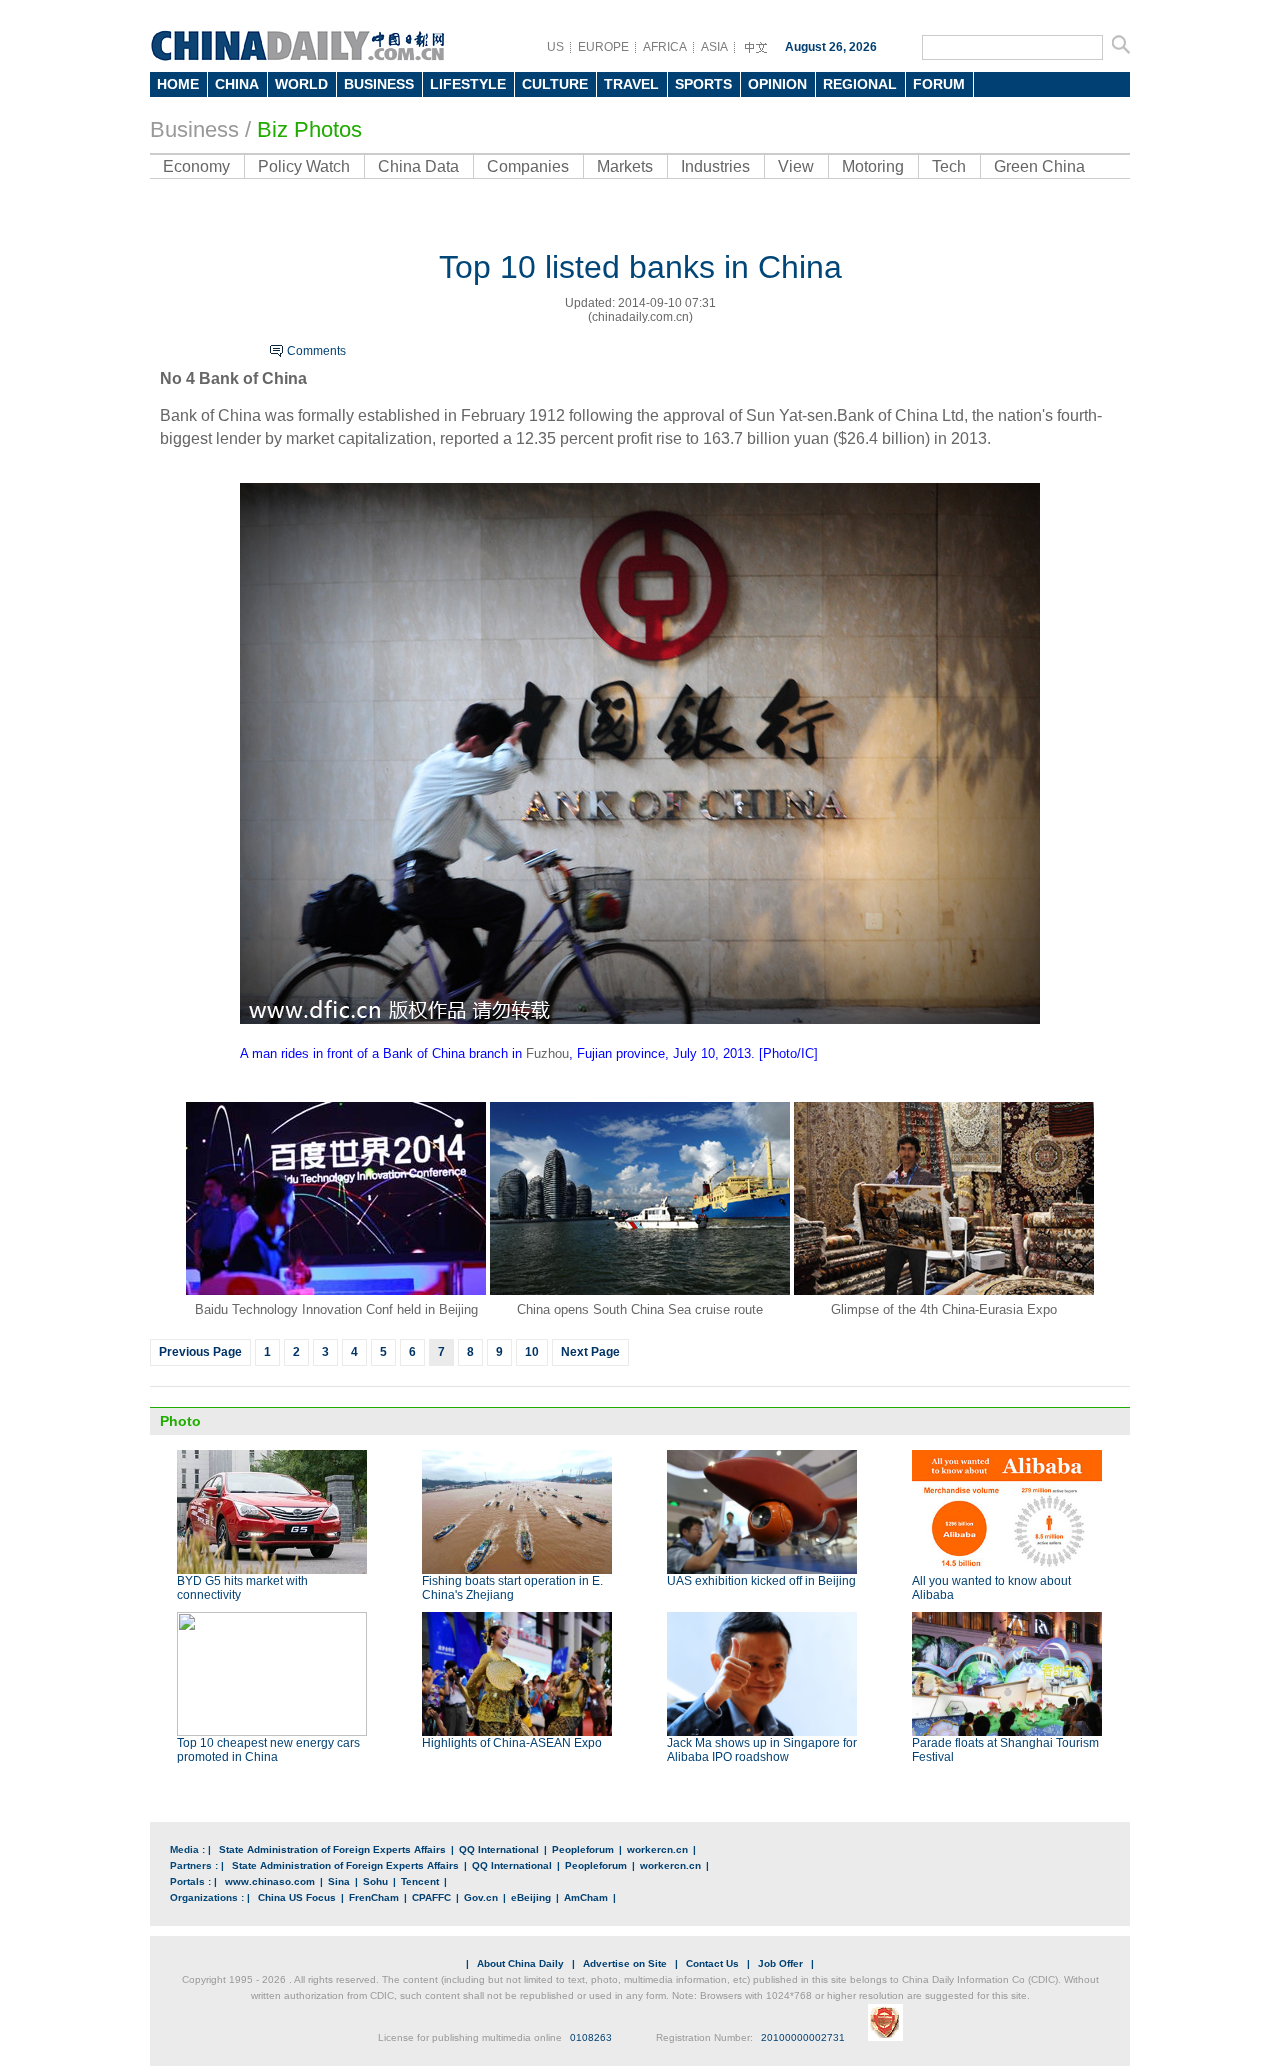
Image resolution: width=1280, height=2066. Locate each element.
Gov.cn (481, 1897)
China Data (418, 166)
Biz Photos (309, 129)
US (555, 47)
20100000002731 (803, 2037)
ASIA (714, 47)
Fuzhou (547, 1053)
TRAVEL (631, 84)
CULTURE (555, 84)
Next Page (590, 1352)
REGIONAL (860, 84)
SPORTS (703, 84)
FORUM (939, 84)
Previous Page (200, 1352)
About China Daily (520, 1963)
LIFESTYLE (468, 84)
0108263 (591, 2037)
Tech (949, 166)
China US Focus (297, 1897)
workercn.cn (657, 1849)
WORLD (301, 84)
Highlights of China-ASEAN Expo (512, 1743)
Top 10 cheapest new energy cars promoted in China (268, 1750)
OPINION (777, 84)
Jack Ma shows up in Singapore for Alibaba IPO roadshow (762, 1750)
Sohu (375, 1881)
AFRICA (665, 47)
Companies (528, 166)
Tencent (420, 1881)
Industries (715, 166)
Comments (316, 351)
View (796, 166)
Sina (339, 1881)
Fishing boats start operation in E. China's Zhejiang (512, 1588)
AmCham (586, 1897)
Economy (196, 166)
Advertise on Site (625, 1963)
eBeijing (531, 1897)
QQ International (499, 1849)
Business (194, 129)
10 (532, 1352)
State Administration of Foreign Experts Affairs (332, 1849)
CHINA (237, 84)
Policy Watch (304, 166)
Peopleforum (583, 1849)
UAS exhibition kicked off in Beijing (761, 1581)
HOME (178, 84)
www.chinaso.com (270, 1881)
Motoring (873, 166)
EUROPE (603, 47)
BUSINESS (379, 84)
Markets (625, 166)
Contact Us (712, 1963)
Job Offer (780, 1963)
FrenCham (374, 1897)
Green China (1039, 166)
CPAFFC (431, 1897)
